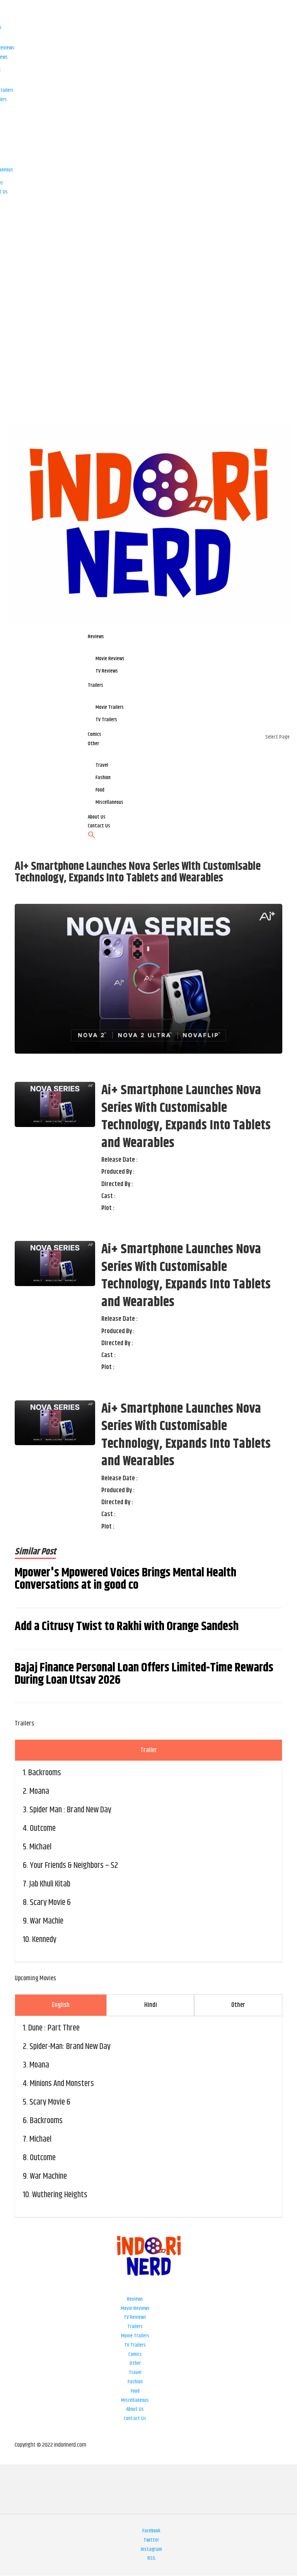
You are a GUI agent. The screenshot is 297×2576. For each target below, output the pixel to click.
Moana (39, 1791)
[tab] (148, 1750)
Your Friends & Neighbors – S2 (74, 1866)
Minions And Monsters (62, 2084)
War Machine (48, 2176)
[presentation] (148, 1750)
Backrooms (45, 1773)
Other (135, 2363)
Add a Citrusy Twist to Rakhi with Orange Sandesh (127, 1627)
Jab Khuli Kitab (50, 1884)
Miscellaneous (135, 2400)
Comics (135, 2354)
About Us (135, 2409)
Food (135, 2391)
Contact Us (135, 2418)
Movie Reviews (135, 2308)
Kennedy (44, 1940)
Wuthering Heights (60, 2195)
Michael (40, 1847)
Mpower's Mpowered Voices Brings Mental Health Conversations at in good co (125, 1579)
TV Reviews (135, 2317)
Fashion (135, 2382)
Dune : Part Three (54, 2028)
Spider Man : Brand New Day (70, 1810)
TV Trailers (135, 2345)
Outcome (43, 1829)
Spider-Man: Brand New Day (70, 2047)
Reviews (135, 2299)
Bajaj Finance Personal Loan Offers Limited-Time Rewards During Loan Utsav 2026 (144, 1674)
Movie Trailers (135, 2336)
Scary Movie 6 (50, 1903)
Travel (135, 2373)
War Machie (47, 1921)
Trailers (135, 2327)
